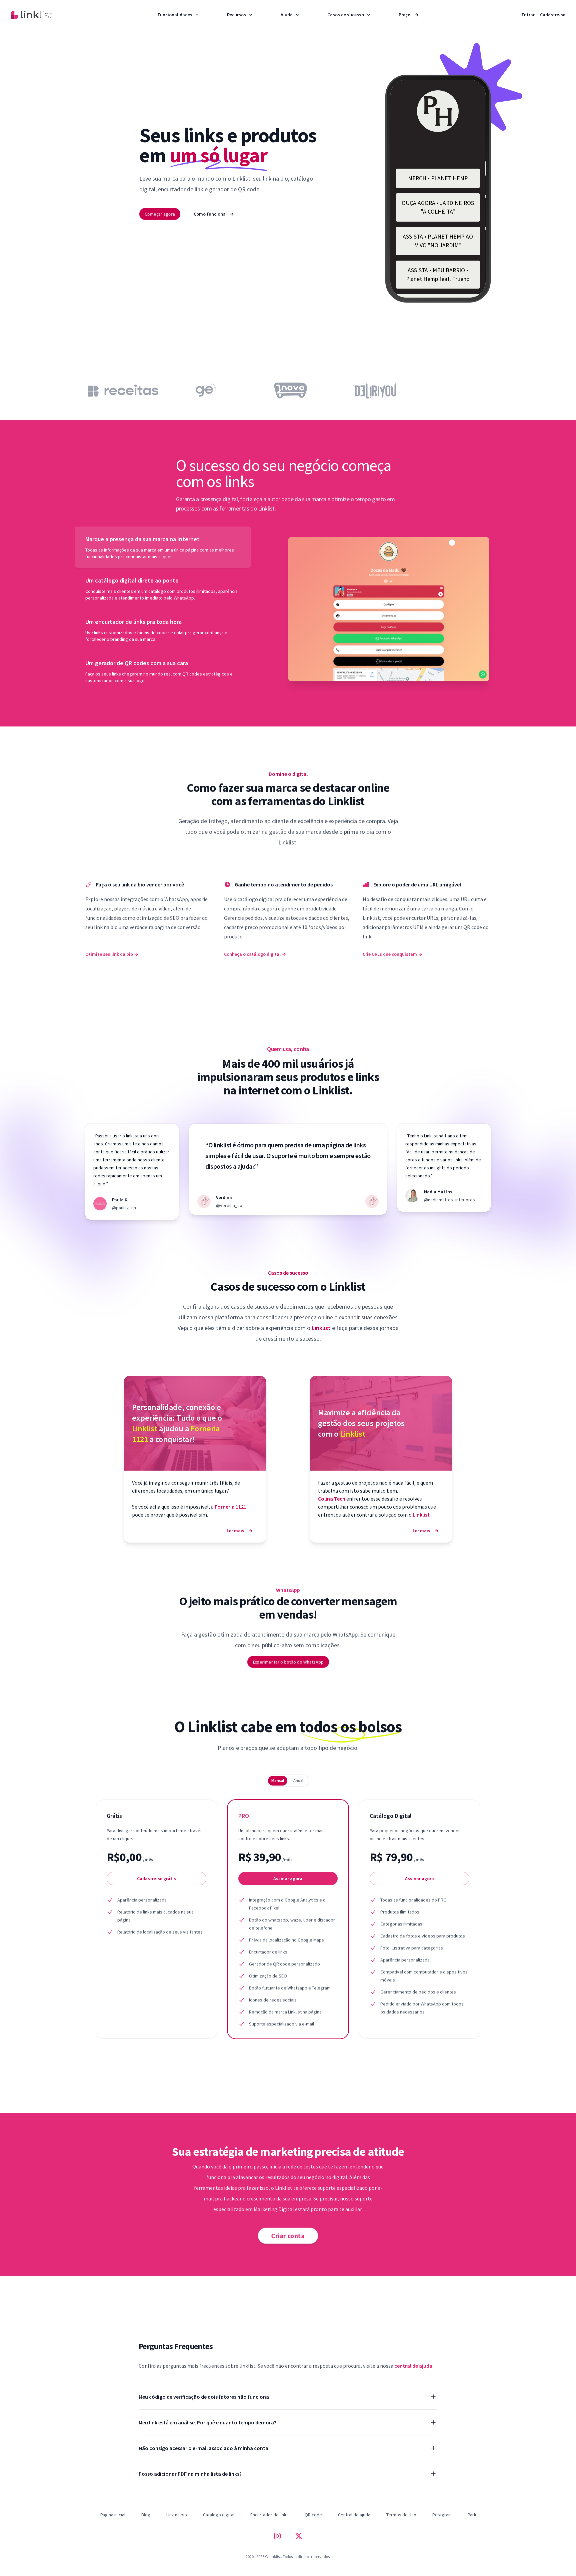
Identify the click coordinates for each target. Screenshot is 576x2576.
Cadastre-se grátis (156, 1879)
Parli (472, 2515)
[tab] (163, 547)
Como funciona (214, 214)
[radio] (278, 1781)
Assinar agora (288, 1879)
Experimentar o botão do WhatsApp (288, 1662)
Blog (146, 2515)
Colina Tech (332, 1499)
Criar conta (288, 2235)
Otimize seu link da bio (112, 954)
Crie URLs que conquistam (392, 954)
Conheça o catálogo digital (255, 954)
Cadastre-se (553, 15)
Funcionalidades (175, 15)
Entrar (528, 15)
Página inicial (113, 2515)
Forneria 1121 (230, 1507)
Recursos (236, 15)
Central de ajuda (354, 2515)
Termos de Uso (401, 2515)
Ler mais (240, 1531)
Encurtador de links (269, 2515)
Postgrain (442, 2515)
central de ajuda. (414, 2366)
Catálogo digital (219, 2515)
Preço (409, 15)
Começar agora (160, 214)
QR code (313, 2515)
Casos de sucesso (346, 15)
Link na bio (177, 2515)
